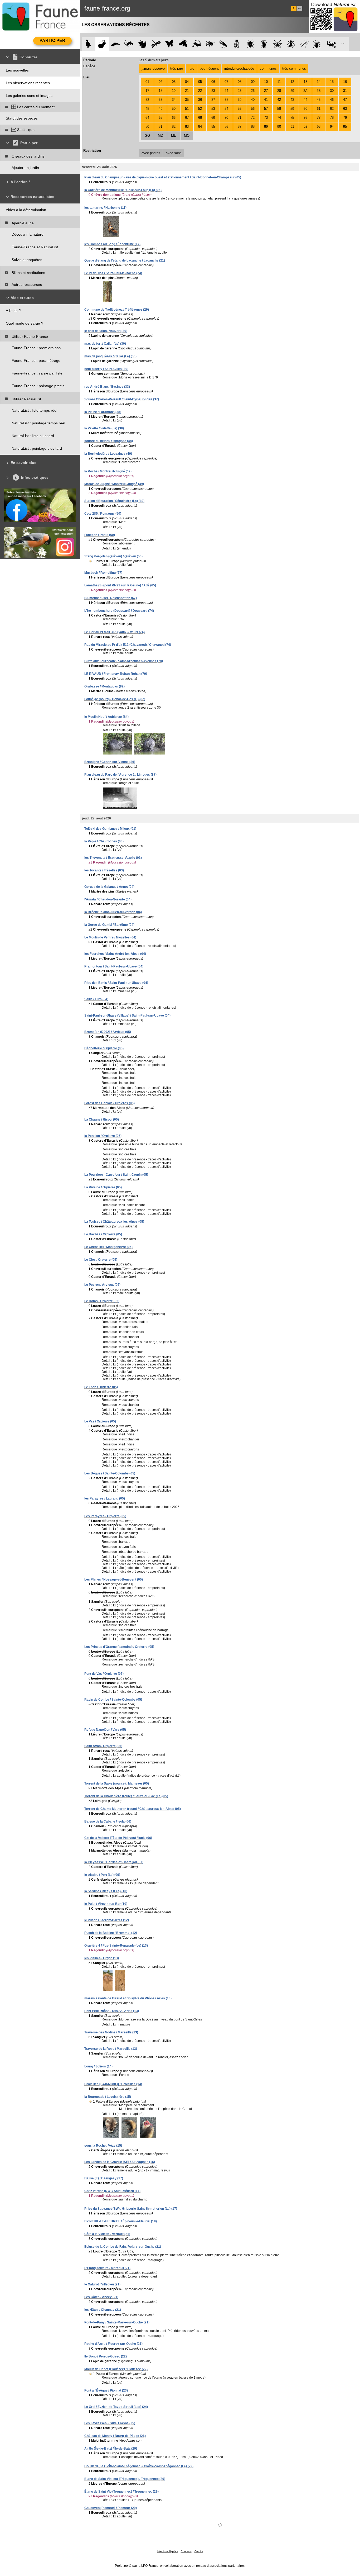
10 (266, 82)
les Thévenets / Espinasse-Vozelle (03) (113, 858)
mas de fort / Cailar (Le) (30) (105, 344)
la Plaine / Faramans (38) (103, 412)
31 (345, 91)
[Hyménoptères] (210, 44)
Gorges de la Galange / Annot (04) (109, 887)
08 (240, 82)
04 (187, 82)
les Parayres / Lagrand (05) (105, 1498)
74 (279, 118)
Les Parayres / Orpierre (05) (105, 1516)
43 (292, 100)
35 (187, 100)
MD (160, 136)
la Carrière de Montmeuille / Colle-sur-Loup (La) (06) (123, 190)
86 (226, 127)
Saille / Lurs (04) (96, 999)
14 (319, 82)
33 (160, 100)
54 (226, 109)
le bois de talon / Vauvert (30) (106, 331)
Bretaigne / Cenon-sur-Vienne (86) (110, 762)
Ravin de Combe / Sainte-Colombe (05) (113, 1700)
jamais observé (153, 68)
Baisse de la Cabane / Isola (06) (108, 1821)
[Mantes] (223, 44)
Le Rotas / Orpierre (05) (102, 1301)
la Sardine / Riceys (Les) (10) (106, 1891)
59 (292, 109)
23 (213, 91)
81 (160, 127)
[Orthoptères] (196, 44)
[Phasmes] (304, 44)
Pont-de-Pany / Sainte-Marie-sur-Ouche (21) (117, 2322)
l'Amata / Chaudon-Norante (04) (108, 899)
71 (240, 118)
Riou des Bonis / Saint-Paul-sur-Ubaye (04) (116, 983)
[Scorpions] (331, 44)
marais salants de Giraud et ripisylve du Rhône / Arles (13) (128, 1998)
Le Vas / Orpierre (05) (100, 1421)
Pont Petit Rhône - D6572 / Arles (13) (112, 2011)
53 (213, 109)
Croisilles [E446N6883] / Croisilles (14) (113, 2084)
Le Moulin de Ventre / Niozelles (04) (110, 937)
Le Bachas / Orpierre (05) (103, 1234)
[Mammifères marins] (116, 44)
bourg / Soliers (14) (98, 2066)
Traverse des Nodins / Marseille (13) (111, 2032)
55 (240, 109)
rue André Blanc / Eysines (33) (107, 387)
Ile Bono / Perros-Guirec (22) (106, 2356)
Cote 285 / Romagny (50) (103, 514)
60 (305, 109)
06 (213, 82)
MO (187, 136)
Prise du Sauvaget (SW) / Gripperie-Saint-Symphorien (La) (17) (131, 2209)
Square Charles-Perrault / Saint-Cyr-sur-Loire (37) (122, 399)
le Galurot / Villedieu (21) (102, 2284)
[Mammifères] (102, 44)
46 (332, 100)
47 (345, 100)
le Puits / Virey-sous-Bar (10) (106, 1904)
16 (345, 82)
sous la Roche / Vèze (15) (103, 2146)
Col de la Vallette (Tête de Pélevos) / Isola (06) (118, 1838)
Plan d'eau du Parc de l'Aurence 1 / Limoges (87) (120, 775)
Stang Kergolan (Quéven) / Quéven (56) (113, 556)
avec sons (174, 153)
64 (147, 118)
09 (253, 82)
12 (292, 82)
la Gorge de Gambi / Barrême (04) (109, 925)
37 (213, 100)
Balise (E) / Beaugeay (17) (104, 2178)
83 (187, 127)
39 (240, 100)
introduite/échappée (239, 68)
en (300, 8)
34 (174, 100)
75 (292, 118)
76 (305, 118)
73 (266, 118)
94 (332, 127)
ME (174, 136)
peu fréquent (209, 68)
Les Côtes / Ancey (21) (101, 2297)
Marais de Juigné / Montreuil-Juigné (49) (114, 484)
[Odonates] (156, 44)
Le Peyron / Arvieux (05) (102, 1285)
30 (332, 91)
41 (266, 100)
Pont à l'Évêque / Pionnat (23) (106, 2390)
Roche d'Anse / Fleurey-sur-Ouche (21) (113, 2344)
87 (240, 127)
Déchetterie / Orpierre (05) (104, 1048)
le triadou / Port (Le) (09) (102, 1875)
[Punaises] (250, 44)
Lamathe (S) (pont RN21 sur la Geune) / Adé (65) (120, 585)
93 (319, 127)
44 (305, 100)
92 (305, 127)
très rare (177, 68)
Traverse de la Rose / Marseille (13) (111, 2049)
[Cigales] (237, 44)
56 (253, 109)
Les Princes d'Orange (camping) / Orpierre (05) (119, 1647)
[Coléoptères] (264, 44)
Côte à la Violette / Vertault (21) (107, 2234)
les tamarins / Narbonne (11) (105, 208)
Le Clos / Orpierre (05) (101, 1260)
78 (332, 118)
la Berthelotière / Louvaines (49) (108, 454)
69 (213, 118)
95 (345, 127)
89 (266, 127)
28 (279, 91)
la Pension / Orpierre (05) (103, 1136)
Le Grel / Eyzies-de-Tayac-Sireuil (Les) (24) (116, 2407)
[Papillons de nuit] (183, 44)
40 (253, 100)
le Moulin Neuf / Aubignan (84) (106, 717)
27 (266, 91)
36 (200, 100)
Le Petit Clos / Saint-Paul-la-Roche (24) (113, 273)
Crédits (199, 2551)
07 (226, 82)
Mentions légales (168, 2551)
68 (200, 118)
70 (226, 118)
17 (147, 91)
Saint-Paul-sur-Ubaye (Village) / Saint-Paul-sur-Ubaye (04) (127, 1016)
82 (174, 127)
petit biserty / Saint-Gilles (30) (106, 369)
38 (226, 100)
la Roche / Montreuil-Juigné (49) (108, 471)
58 (279, 109)
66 (174, 118)
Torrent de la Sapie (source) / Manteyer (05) (117, 1783)
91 (292, 127)
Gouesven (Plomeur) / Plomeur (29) (111, 2508)
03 (174, 82)
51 (187, 109)
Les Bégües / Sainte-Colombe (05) (110, 1473)
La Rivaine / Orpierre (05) (103, 1187)
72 (253, 118)
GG (147, 136)
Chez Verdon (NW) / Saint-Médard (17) (112, 2191)
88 (253, 127)
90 (279, 127)
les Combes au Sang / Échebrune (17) (112, 244)
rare (191, 68)
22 (200, 91)
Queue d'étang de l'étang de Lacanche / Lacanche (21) (125, 260)
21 (187, 91)
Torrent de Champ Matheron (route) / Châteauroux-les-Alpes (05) (133, 1809)
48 (147, 109)
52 (200, 109)
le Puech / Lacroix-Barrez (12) (107, 1920)
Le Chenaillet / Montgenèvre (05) (108, 1247)
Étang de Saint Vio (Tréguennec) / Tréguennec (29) (121, 2492)
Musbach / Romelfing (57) (103, 573)
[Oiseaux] (88, 44)
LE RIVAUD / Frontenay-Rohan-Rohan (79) (116, 674)
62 (332, 109)
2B (319, 91)
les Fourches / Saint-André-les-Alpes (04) (115, 954)
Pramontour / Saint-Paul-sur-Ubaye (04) (114, 966)
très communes (294, 68)
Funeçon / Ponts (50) (100, 535)
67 (187, 118)
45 (319, 100)
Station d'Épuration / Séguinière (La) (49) (114, 501)
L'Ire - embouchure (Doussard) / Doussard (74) (119, 611)
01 (147, 82)
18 (160, 91)
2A (305, 91)
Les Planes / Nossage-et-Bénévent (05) (114, 1579)
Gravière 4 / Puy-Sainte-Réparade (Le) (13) (116, 1946)
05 (200, 82)
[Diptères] (291, 44)
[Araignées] (318, 44)
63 (345, 109)
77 (319, 118)
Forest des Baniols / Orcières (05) (110, 1103)
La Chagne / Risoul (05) (102, 1119)
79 (345, 118)
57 (266, 109)
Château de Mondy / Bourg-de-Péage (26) (115, 2436)
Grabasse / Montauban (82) (104, 686)
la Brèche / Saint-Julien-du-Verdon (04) (113, 912)
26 (253, 91)
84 (200, 127)
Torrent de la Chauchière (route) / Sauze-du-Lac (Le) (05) (126, 1796)
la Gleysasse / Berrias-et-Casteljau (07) (114, 1862)
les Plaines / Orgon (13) (102, 1958)
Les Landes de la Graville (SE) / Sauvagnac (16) (120, 2162)
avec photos (151, 153)
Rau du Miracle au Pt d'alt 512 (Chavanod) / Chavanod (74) (128, 645)
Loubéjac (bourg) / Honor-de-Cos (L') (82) (115, 699)
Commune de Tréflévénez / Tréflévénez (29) (117, 310)
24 (226, 91)
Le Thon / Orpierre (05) (101, 1387)
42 (279, 100)
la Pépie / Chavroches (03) (104, 841)
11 (279, 82)
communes (268, 68)
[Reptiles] (129, 44)
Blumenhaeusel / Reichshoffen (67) (111, 598)
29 (292, 91)
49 (160, 109)
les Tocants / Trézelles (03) (104, 870)
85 (213, 127)
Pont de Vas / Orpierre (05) (104, 1674)
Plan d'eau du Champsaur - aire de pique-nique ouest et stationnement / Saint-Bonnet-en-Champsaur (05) (163, 177)
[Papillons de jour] (170, 44)
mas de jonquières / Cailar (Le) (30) (110, 356)
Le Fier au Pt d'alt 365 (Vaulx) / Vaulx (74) (115, 632)
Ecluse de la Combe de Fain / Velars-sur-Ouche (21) (123, 2247)
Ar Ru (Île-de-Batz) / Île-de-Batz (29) (111, 2449)
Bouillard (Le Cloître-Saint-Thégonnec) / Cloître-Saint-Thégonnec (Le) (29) (139, 2466)
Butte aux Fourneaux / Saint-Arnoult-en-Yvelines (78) (124, 661)
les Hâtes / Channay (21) (103, 2310)
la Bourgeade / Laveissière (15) (108, 2097)
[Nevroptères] (277, 44)
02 (160, 82)
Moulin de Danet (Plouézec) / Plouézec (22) (116, 2369)
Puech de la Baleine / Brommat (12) (111, 1933)
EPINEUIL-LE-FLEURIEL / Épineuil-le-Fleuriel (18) (121, 2221)
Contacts (186, 2551)
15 (332, 82)
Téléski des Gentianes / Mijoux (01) (110, 829)
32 (147, 100)
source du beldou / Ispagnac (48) (109, 441)
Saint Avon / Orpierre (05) (103, 1746)
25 (240, 91)
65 (160, 118)
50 (174, 109)
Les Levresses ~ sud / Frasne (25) (110, 2423)
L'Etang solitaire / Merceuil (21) (107, 2268)
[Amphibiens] (142, 44)
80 (147, 127)
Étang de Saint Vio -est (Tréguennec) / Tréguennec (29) (125, 2479)
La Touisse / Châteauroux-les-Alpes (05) (114, 1222)
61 (319, 109)
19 (174, 91)
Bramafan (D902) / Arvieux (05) (108, 1032)
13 (305, 82)
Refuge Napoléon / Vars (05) (105, 1730)
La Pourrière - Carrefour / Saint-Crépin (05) (116, 1175)
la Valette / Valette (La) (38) (104, 428)
